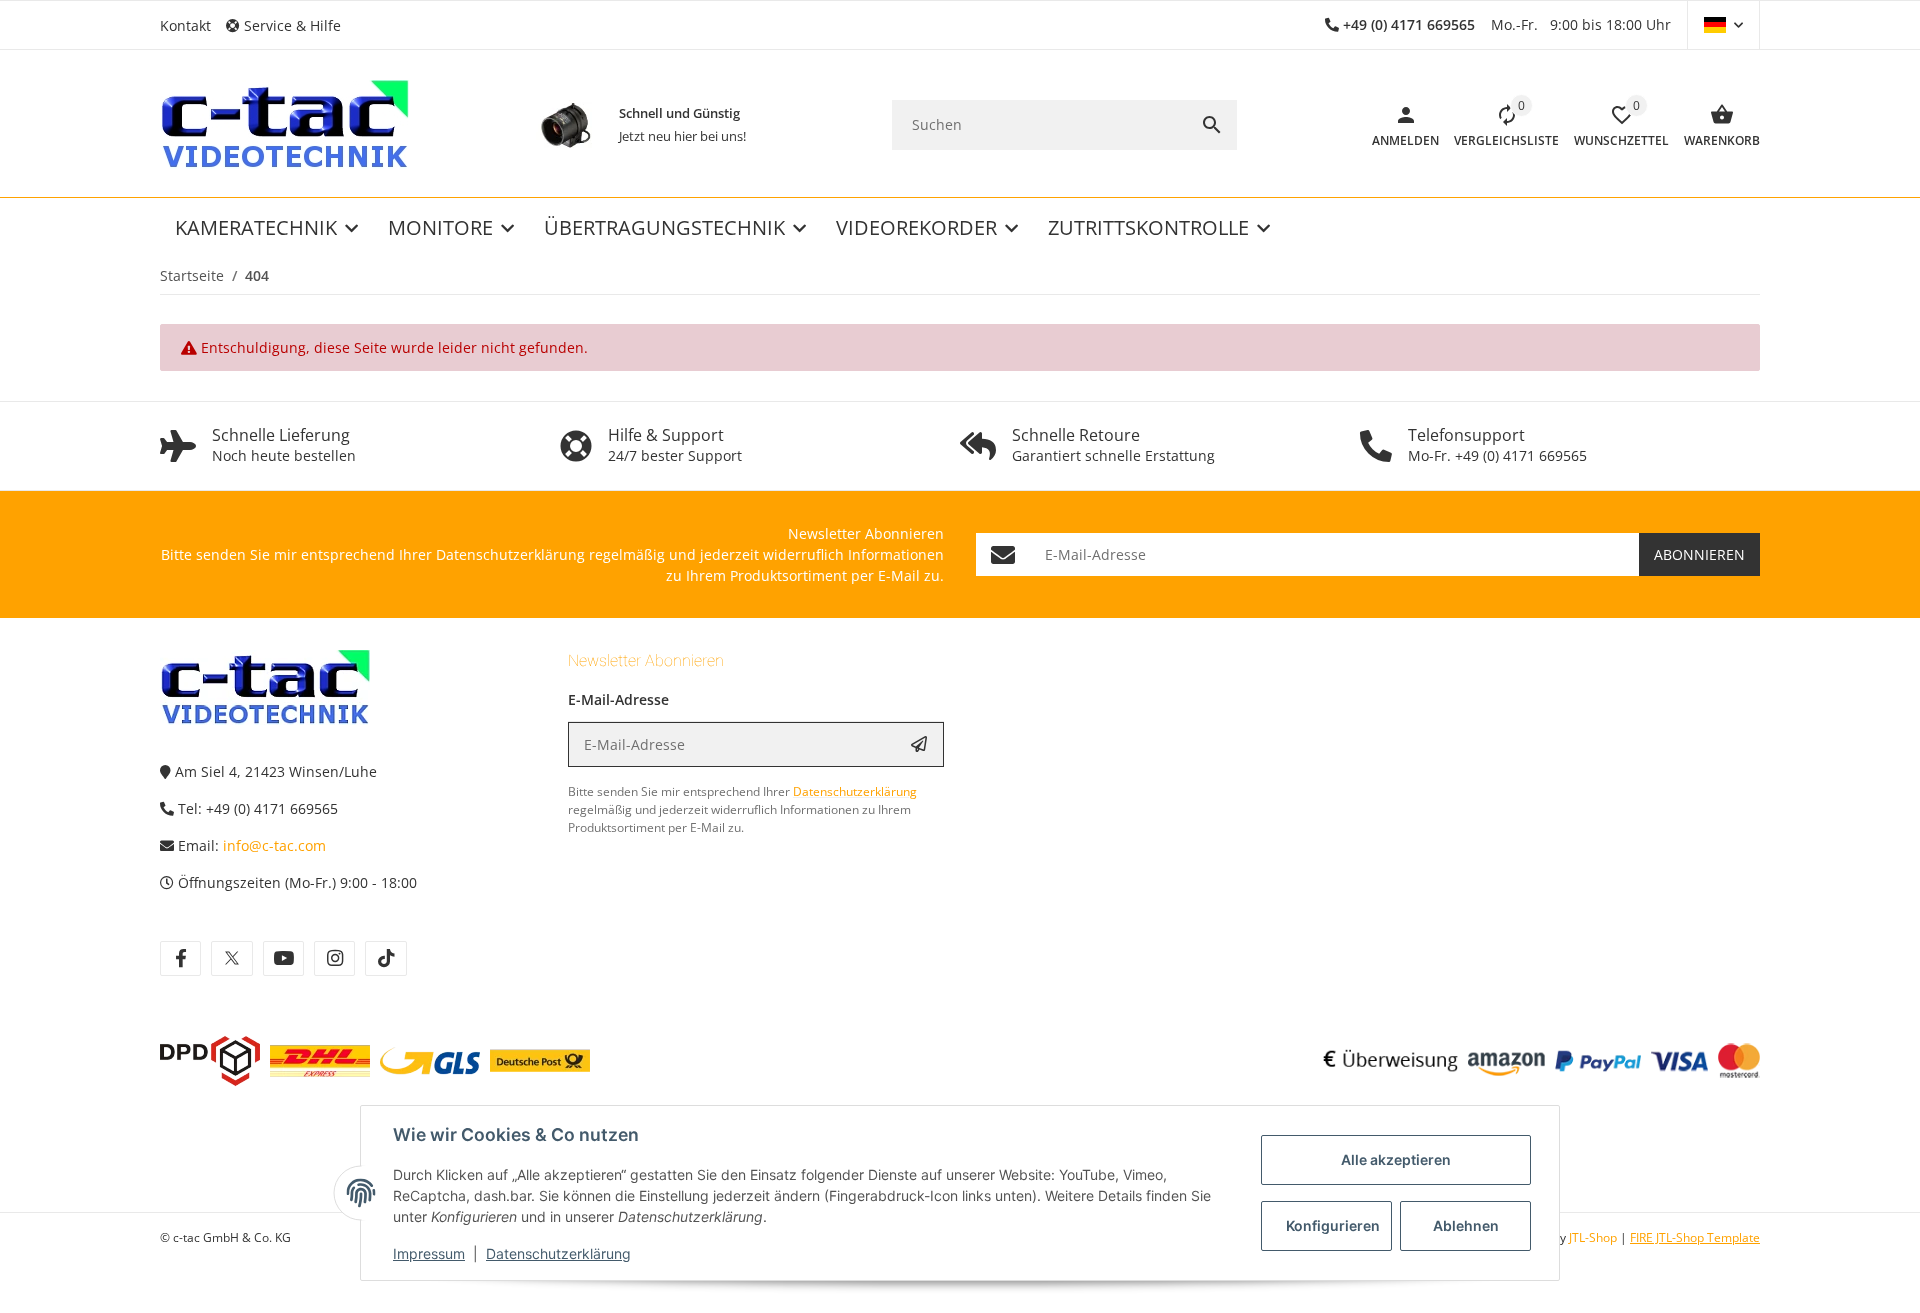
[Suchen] (1212, 125)
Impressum (429, 1253)
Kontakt (185, 25)
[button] (291, 25)
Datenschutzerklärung (558, 1253)
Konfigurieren (1333, 1225)
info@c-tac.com (274, 845)
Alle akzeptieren (1396, 1159)
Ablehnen (1466, 1225)
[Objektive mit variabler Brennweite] (565, 125)
